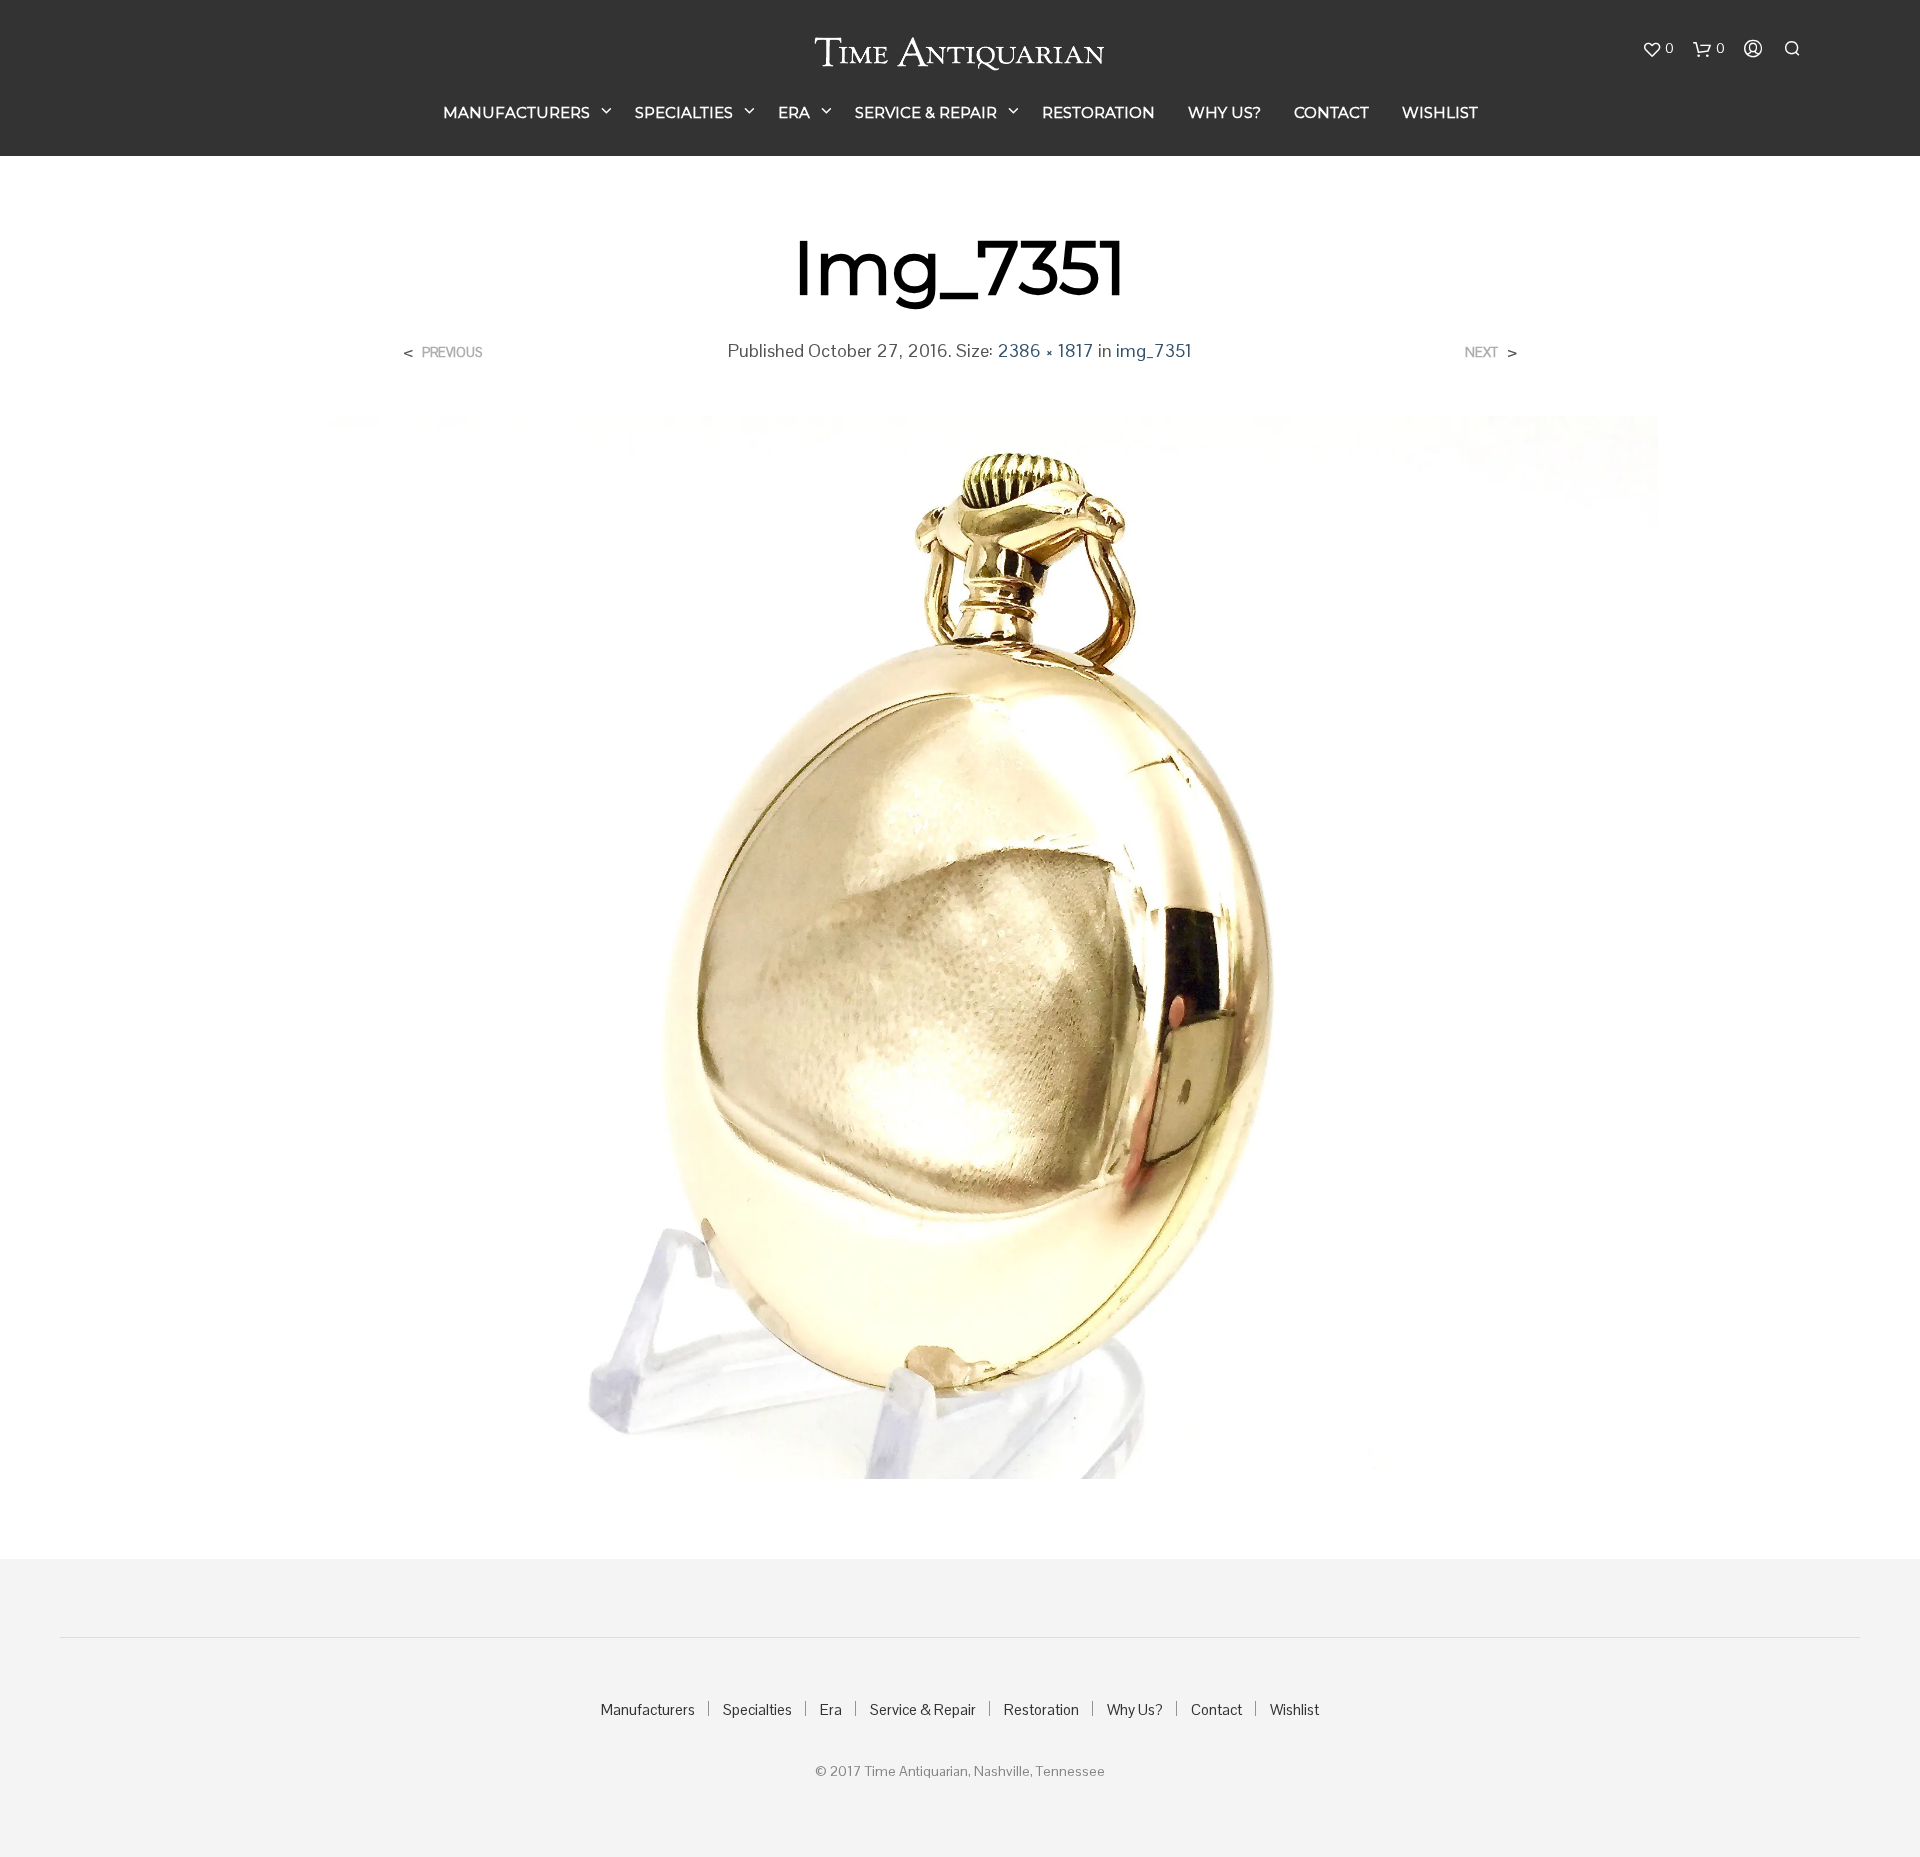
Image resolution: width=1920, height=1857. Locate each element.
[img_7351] (960, 945)
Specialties (684, 112)
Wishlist (1440, 112)
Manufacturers (516, 112)
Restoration (1098, 112)
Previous (452, 352)
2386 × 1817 (1045, 350)
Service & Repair (926, 112)
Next (1481, 352)
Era (794, 112)
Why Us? (1224, 112)
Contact (1331, 112)
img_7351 (1154, 350)
